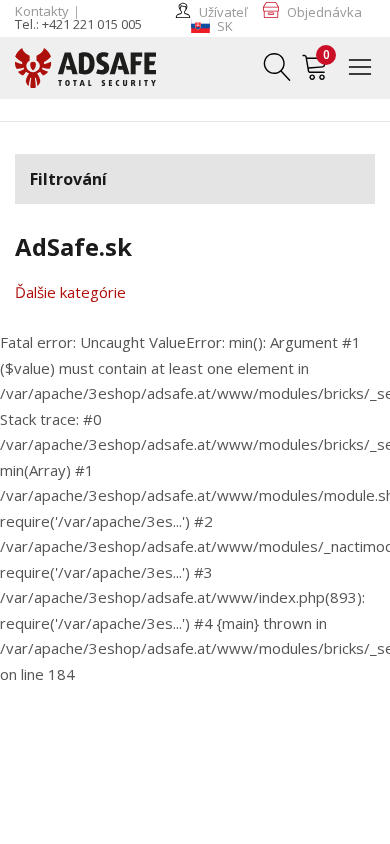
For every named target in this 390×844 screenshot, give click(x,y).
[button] (212, 26)
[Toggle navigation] (367, 66)
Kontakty (42, 11)
